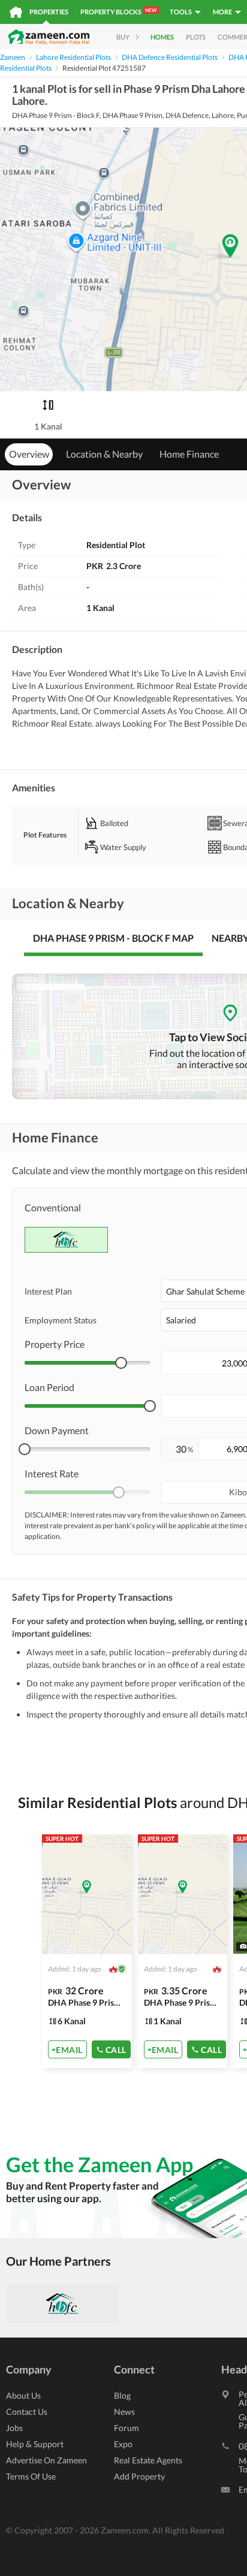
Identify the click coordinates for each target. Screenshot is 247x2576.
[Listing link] (87, 1951)
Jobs (14, 2428)
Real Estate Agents (148, 2460)
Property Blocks (118, 11)
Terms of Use (31, 2476)
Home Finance (189, 454)
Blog (122, 2395)
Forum (126, 2428)
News (124, 2412)
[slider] (121, 1363)
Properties (49, 12)
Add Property (139, 2476)
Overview (29, 454)
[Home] (16, 12)
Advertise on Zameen (46, 2460)
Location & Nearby (104, 454)
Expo (123, 2444)
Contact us (27, 2412)
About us (23, 2395)
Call (116, 2049)
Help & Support (35, 2444)
